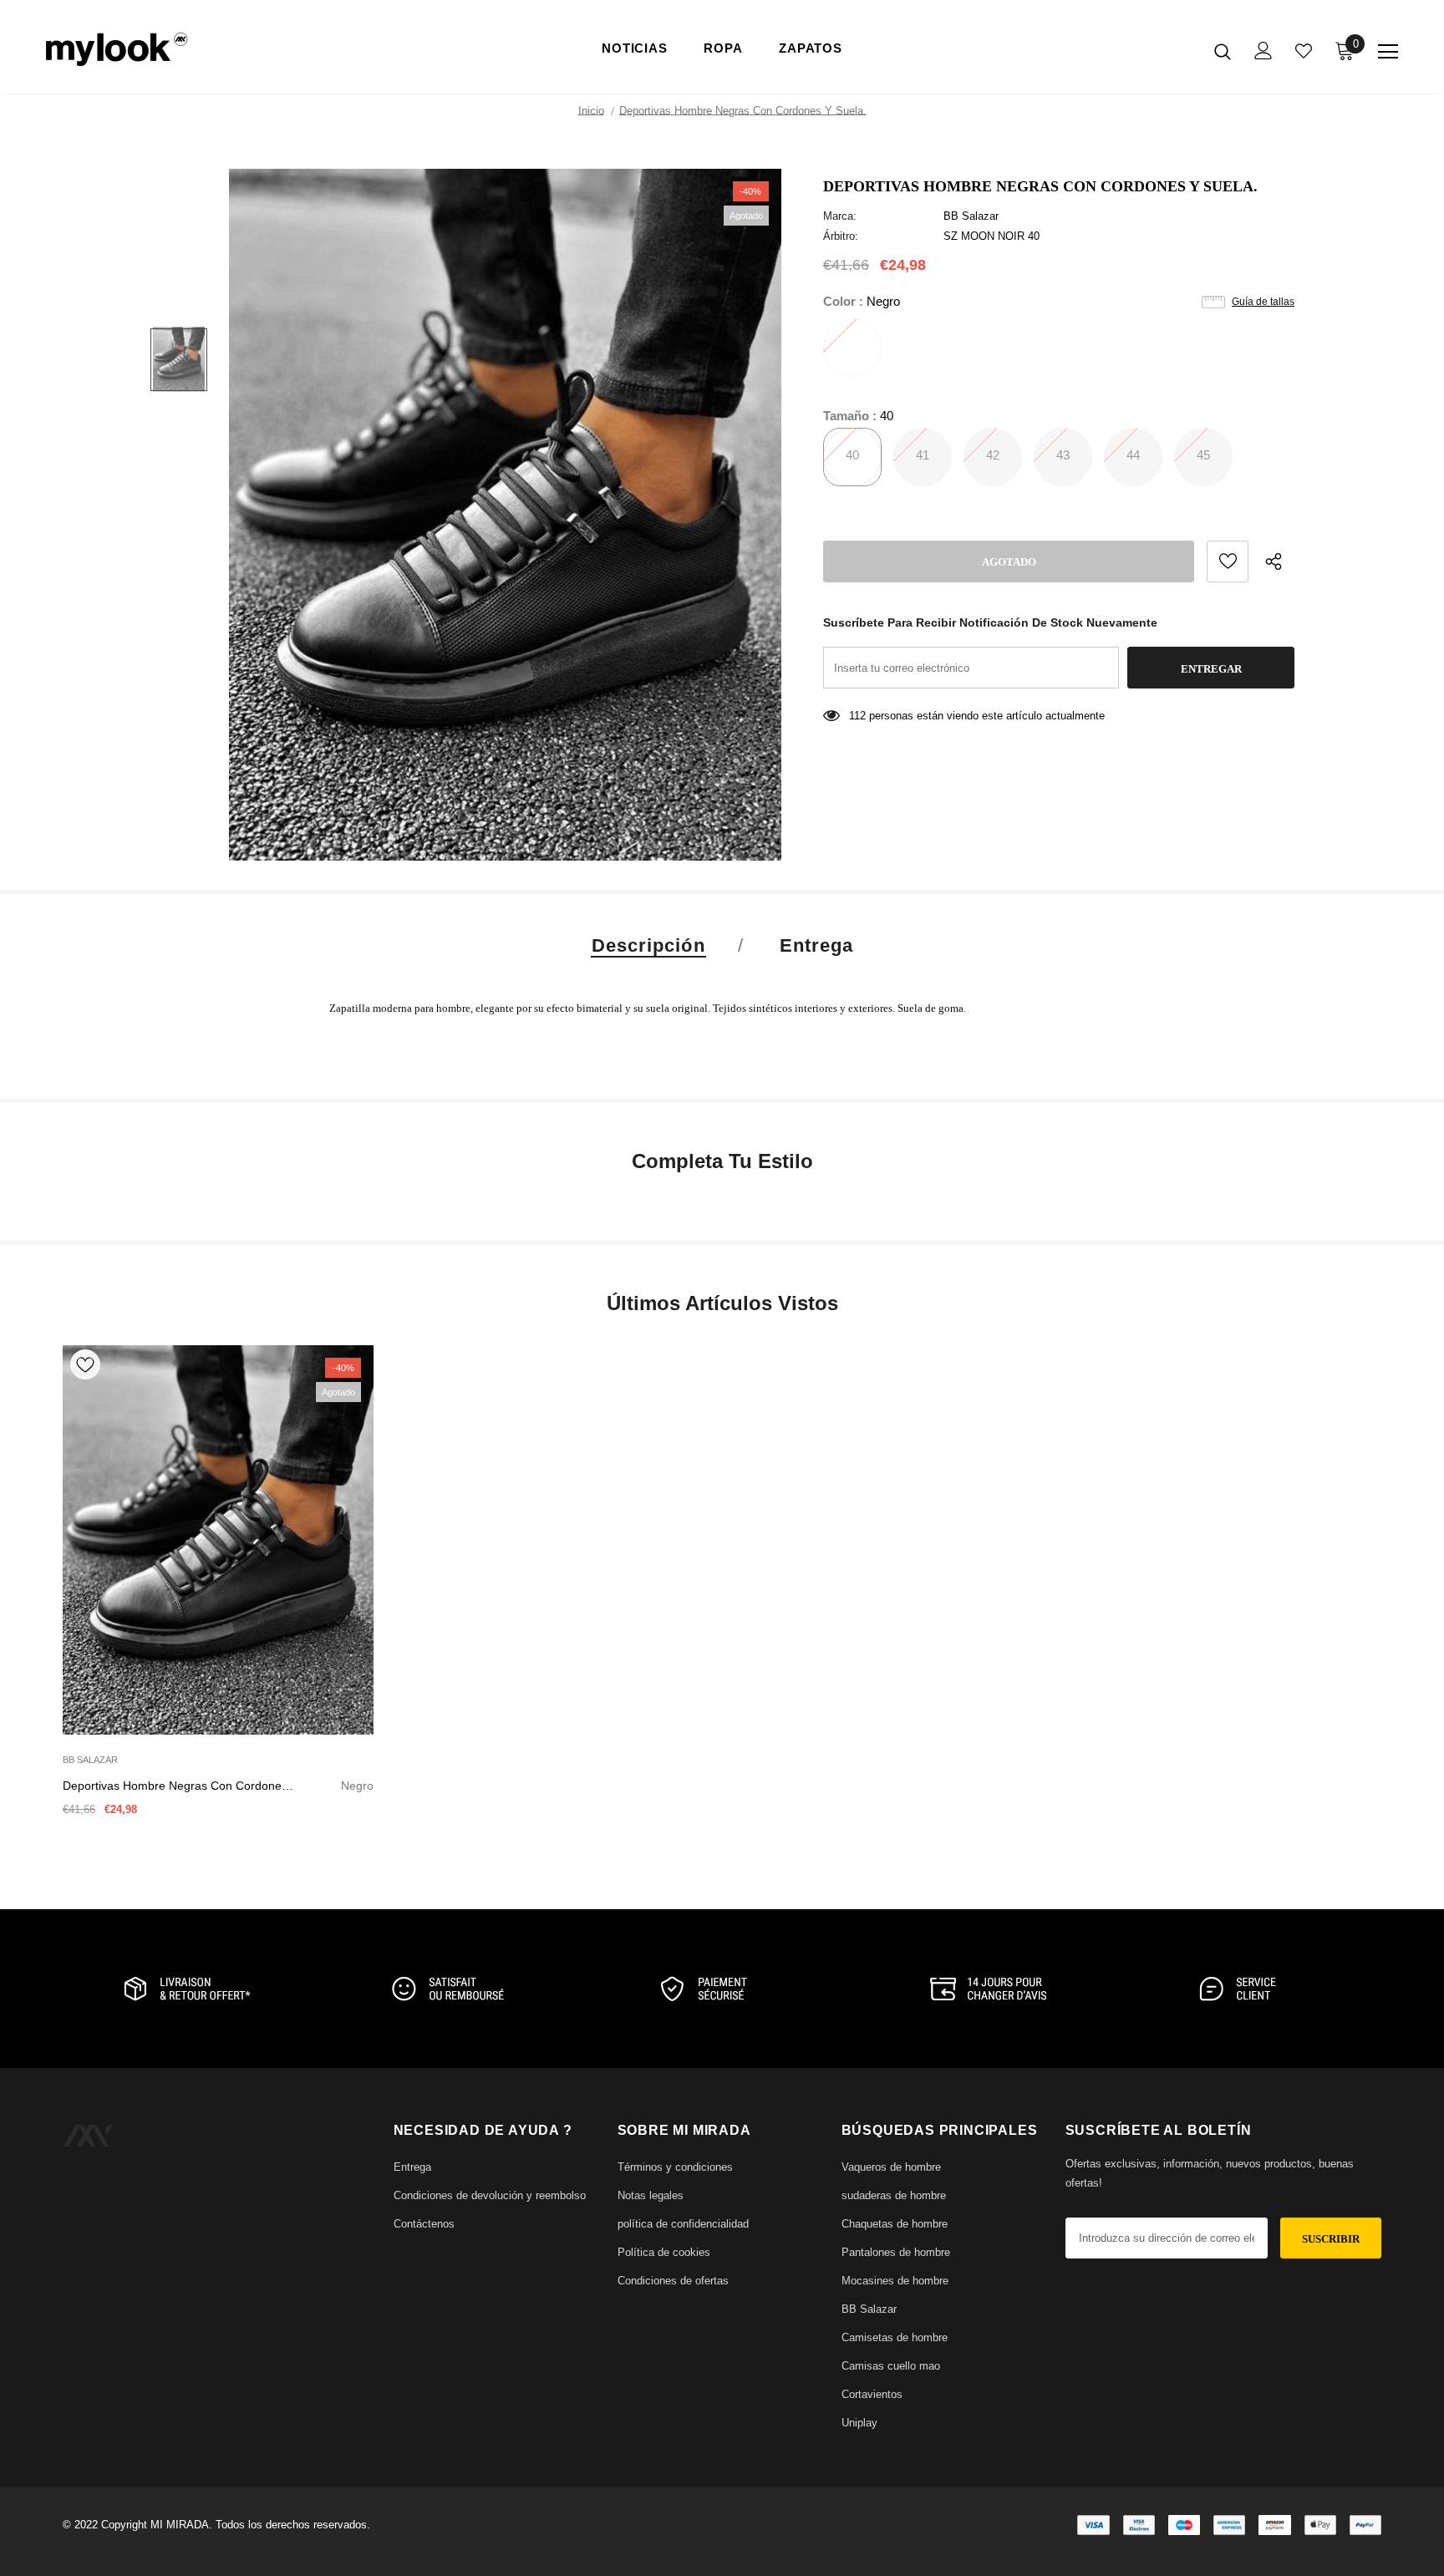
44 (1133, 455)
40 (852, 455)
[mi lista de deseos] (1304, 51)
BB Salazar (971, 216)
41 (923, 455)
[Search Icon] (1223, 51)
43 (1063, 455)
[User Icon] (1263, 51)
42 (993, 455)
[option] (505, 515)
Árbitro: (841, 236)
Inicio (591, 111)
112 (857, 716)
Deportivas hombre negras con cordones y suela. (218, 1787)
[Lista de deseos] (1228, 561)
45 (1203, 455)
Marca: (840, 216)
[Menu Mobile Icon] (1388, 52)
